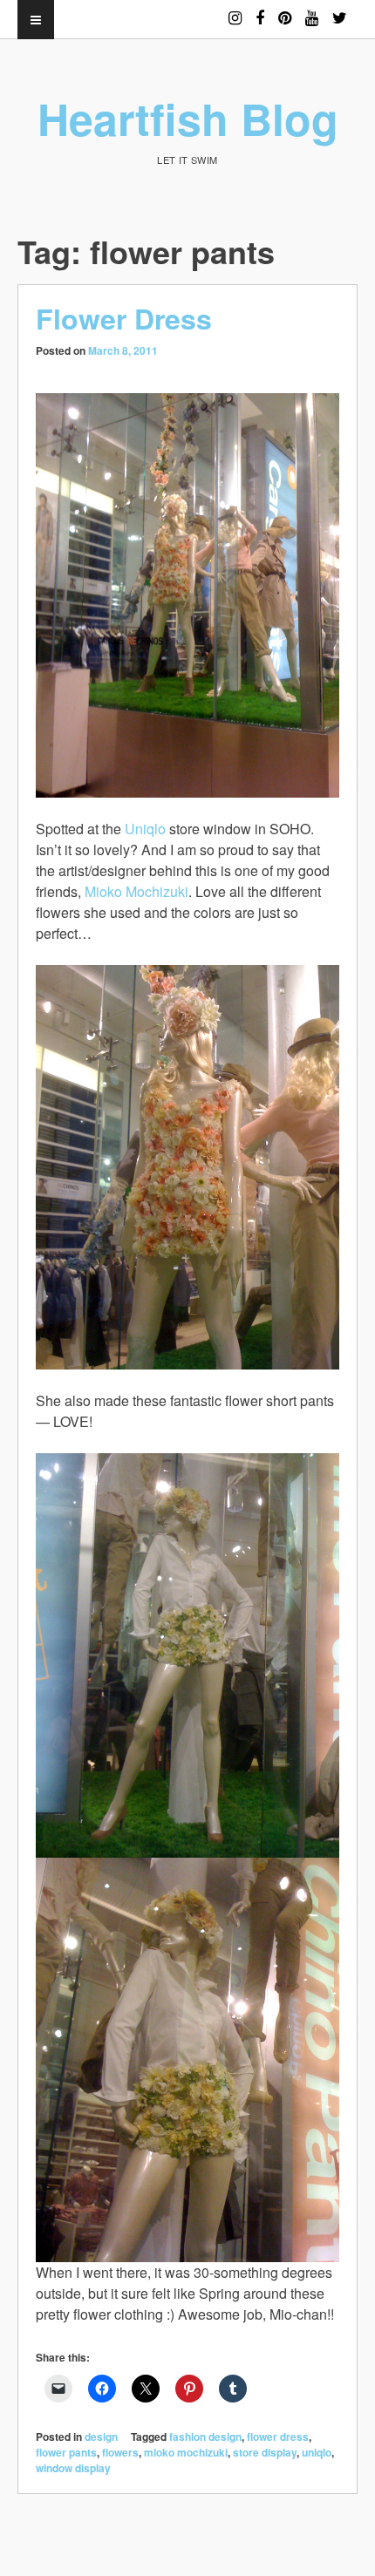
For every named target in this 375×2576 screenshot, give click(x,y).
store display (265, 2452)
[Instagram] (235, 10)
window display (73, 2468)
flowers (120, 2452)
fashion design (205, 2437)
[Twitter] (340, 10)
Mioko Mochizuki (136, 891)
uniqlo (317, 2452)
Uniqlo (145, 829)
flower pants (66, 2452)
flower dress (278, 2437)
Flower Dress (124, 318)
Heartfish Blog (188, 118)
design (101, 2437)
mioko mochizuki (186, 2452)
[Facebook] (260, 10)
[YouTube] (312, 10)
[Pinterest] (285, 10)
